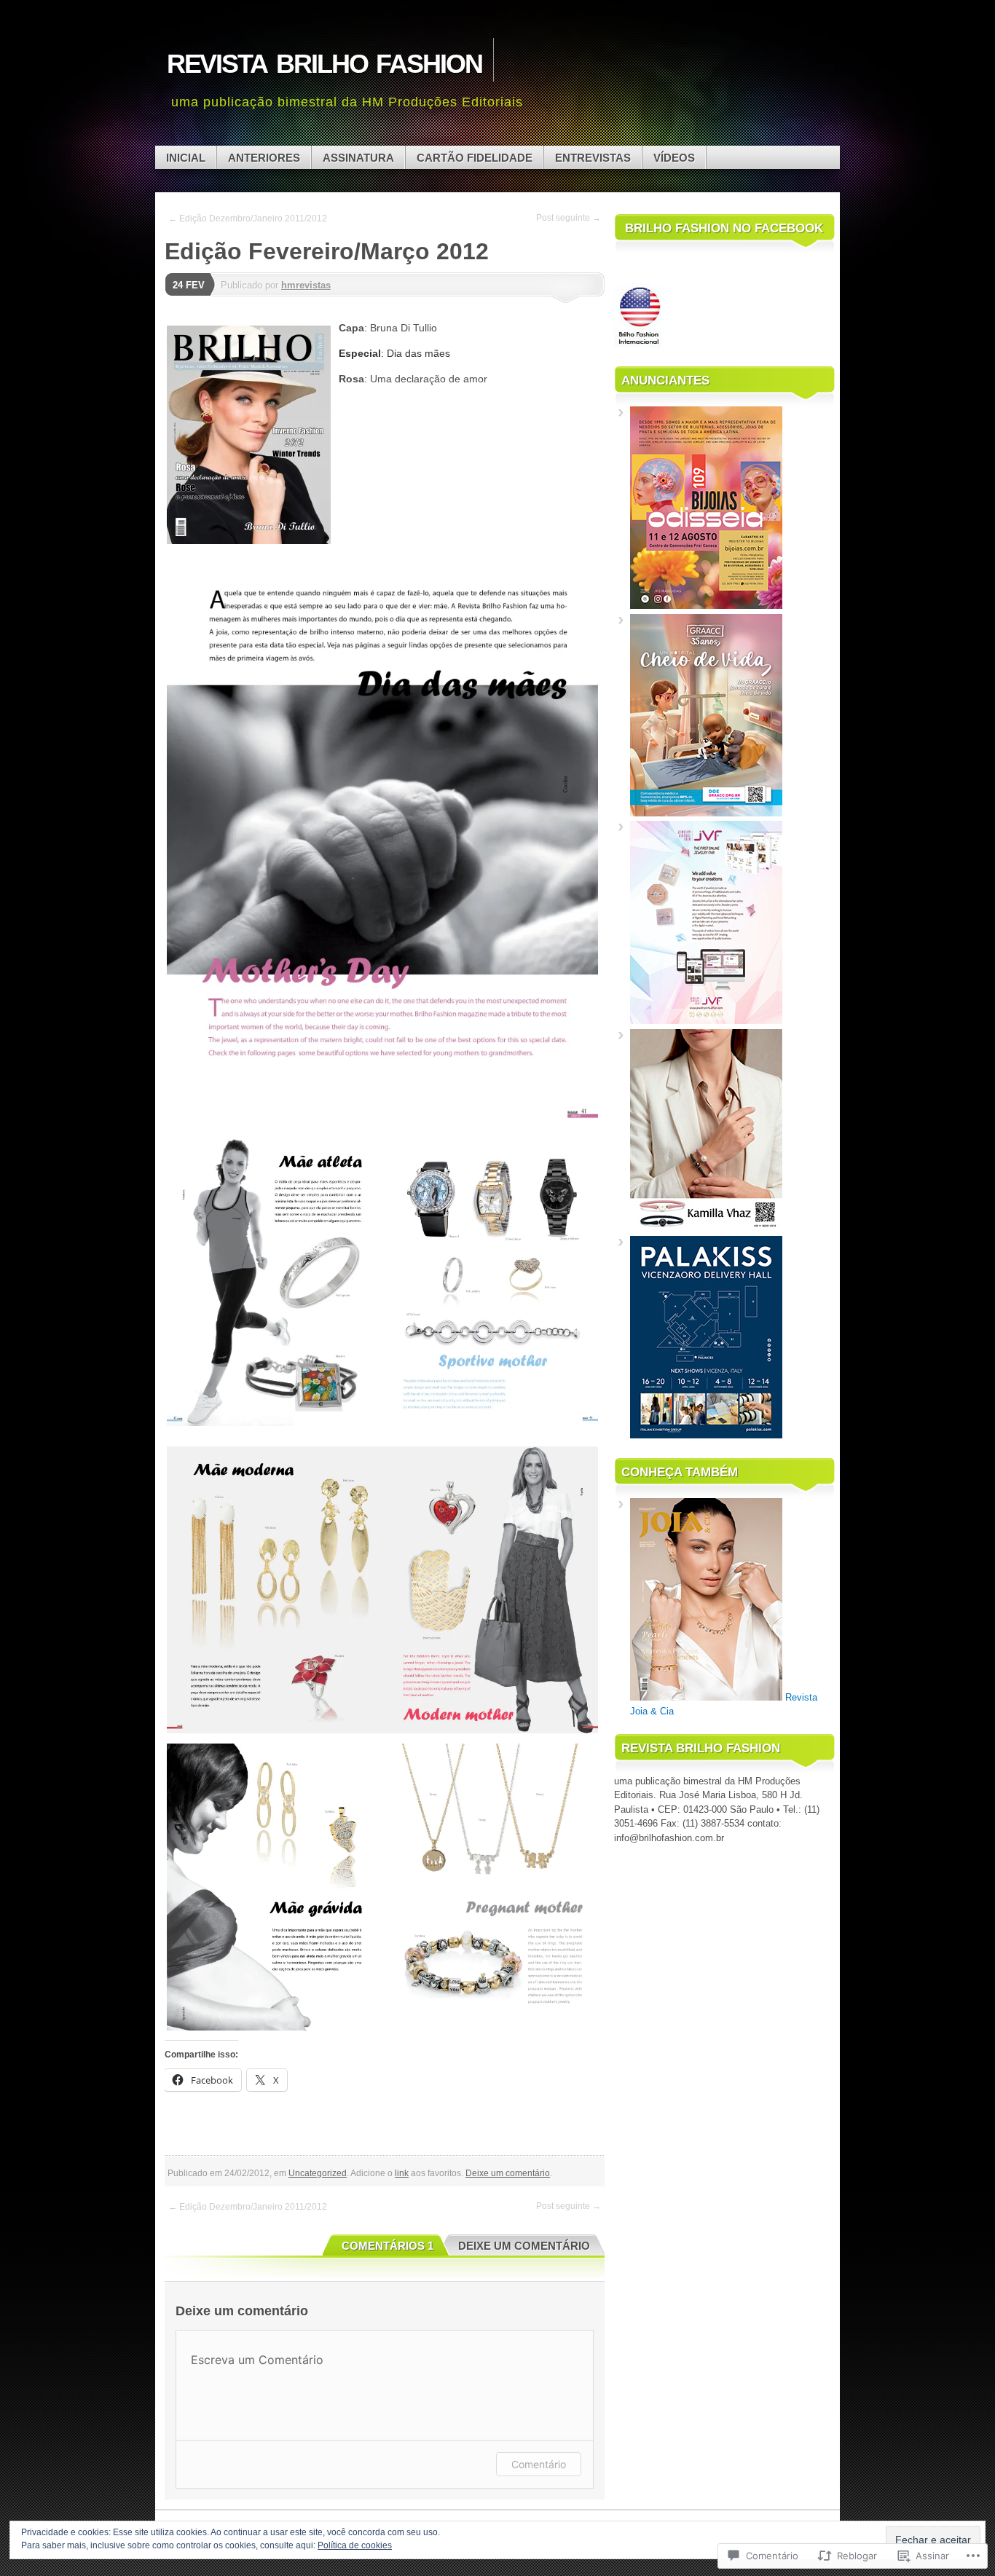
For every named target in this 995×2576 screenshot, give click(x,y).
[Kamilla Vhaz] (706, 1228)
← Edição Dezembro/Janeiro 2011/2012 (248, 218)
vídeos (674, 158)
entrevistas (593, 158)
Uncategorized (318, 2173)
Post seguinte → (569, 218)
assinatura (358, 158)
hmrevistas (306, 285)
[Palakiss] (706, 1435)
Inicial (186, 158)
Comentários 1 (388, 2246)
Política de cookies (355, 2545)
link (402, 2173)
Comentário (539, 2464)
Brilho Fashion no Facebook (724, 228)
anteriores (264, 158)
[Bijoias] (706, 606)
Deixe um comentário (508, 2173)
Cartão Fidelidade (475, 158)
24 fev (189, 285)
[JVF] (706, 1021)
